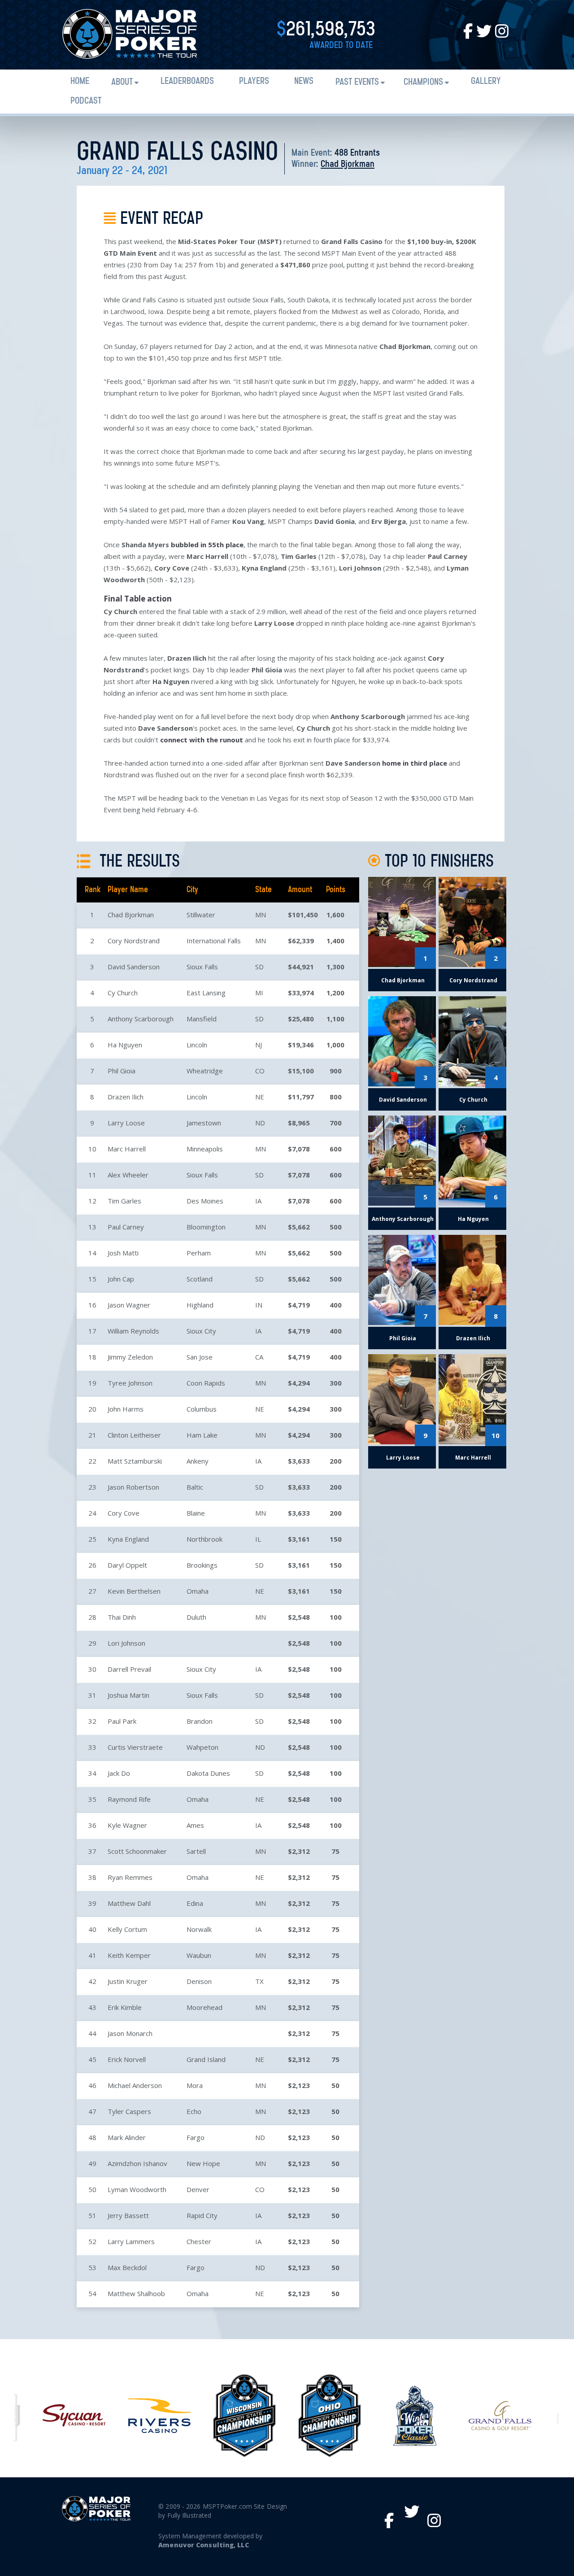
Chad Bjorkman (348, 164)
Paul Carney (126, 1227)
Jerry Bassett (128, 2215)
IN (259, 1305)
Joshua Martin (128, 1695)
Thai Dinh (122, 1617)
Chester (199, 2241)
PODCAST (86, 101)
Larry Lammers (131, 2241)
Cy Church (123, 993)
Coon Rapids (206, 1383)
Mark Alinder (127, 2137)
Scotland (200, 1279)
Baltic (195, 1487)
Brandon (200, 1721)
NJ (259, 1045)
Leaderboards (187, 81)
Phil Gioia (122, 1071)
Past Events (357, 82)
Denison (199, 1981)
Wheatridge (205, 1071)
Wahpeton (202, 1747)
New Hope (203, 2163)
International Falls (214, 941)
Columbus (202, 1409)
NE (260, 1097)
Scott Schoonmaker (137, 1851)
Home (80, 81)
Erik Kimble (125, 2007)
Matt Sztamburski (135, 1461)
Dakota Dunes (208, 1773)
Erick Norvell (127, 2059)
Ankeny (198, 1461)
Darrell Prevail (129, 1669)
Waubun (199, 1955)
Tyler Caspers (129, 2111)
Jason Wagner (129, 1305)
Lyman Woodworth (137, 2189)
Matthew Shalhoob (136, 2293)
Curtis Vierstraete (135, 1747)
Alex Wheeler (128, 1175)
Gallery (486, 81)
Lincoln (197, 1045)
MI (259, 993)
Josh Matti (123, 1253)
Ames (195, 1825)
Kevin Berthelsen (134, 1591)
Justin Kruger (128, 1981)
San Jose (200, 1357)
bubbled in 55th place (207, 545)
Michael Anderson (135, 2085)
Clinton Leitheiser (134, 1435)
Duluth (196, 1617)
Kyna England (128, 1539)
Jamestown (204, 1123)
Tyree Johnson (130, 1383)
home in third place (415, 763)
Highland (200, 1305)
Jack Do (119, 1773)
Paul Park (122, 1721)
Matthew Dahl (129, 1903)
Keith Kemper (129, 1955)
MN (261, 915)
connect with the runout (202, 740)
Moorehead (204, 2007)
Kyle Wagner (127, 1825)
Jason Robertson (133, 1487)
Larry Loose (126, 1123)
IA (258, 1201)
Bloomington (206, 1227)
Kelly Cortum (127, 1929)
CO (260, 1071)
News (304, 81)
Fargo (196, 2137)
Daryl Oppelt (127, 1565)
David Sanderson (134, 967)
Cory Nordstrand (134, 941)
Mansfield (202, 1019)
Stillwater (201, 915)
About (122, 82)
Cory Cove (124, 1513)
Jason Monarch (130, 2033)
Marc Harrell (127, 1149)
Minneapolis (205, 1149)
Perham (199, 1253)
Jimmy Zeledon (130, 1357)
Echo (194, 2111)
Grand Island (206, 2059)
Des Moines (205, 1201)
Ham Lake (202, 1435)
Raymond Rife (129, 1799)
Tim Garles (124, 1201)
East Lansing (206, 993)
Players (254, 81)
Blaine (196, 1513)
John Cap (121, 1279)
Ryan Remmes (130, 1877)
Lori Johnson (126, 1643)
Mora (195, 2085)
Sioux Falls (202, 967)
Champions (423, 82)
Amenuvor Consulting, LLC (203, 2545)
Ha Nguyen (125, 1045)
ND (260, 1123)
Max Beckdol (127, 2267)
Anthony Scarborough (141, 1019)
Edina (195, 1903)
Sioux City (201, 1331)
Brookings (202, 1565)
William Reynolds (133, 1331)
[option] (74, 2415)
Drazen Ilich (126, 1097)
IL (258, 1539)
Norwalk (199, 1929)
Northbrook (204, 1539)
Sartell (196, 1851)
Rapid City (202, 2215)
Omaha (198, 1591)
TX (259, 1981)
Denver (198, 2189)
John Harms (126, 1409)
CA (259, 1357)
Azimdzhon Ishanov (137, 2163)
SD (259, 967)
